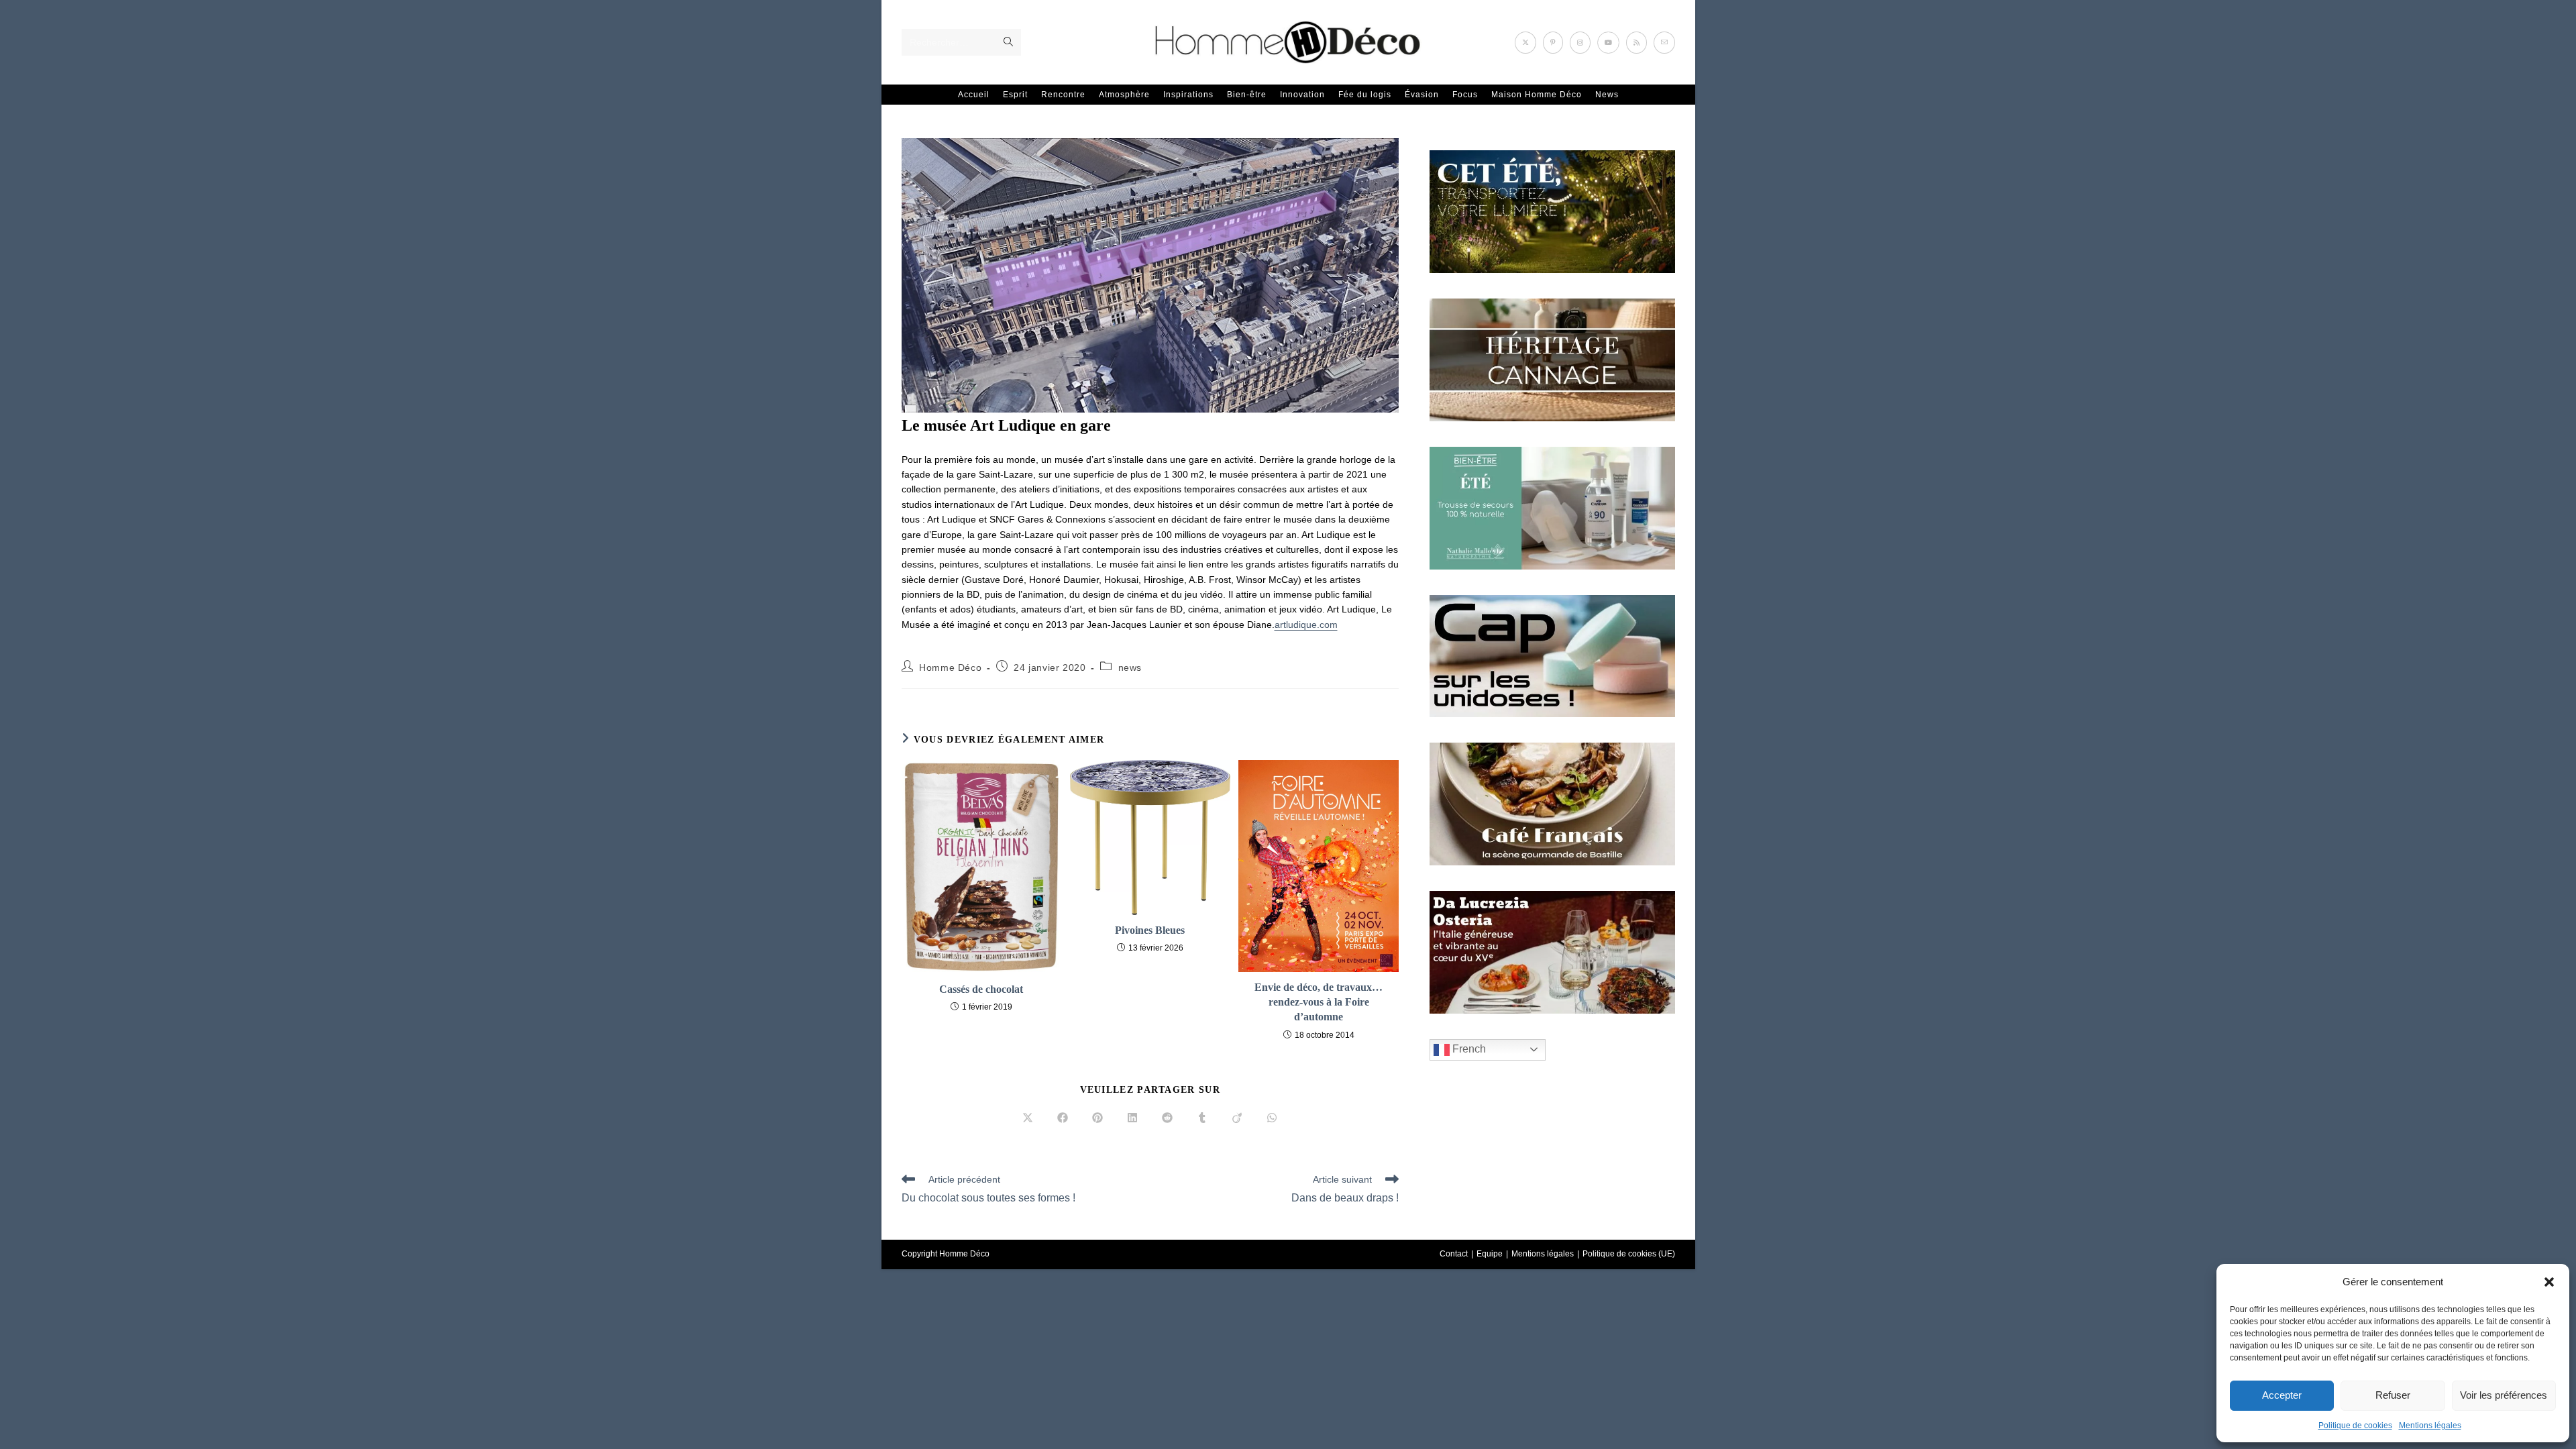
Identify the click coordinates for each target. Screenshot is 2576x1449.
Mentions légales (2430, 1426)
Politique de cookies (2355, 1426)
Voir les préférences (2504, 1395)
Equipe (1490, 1254)
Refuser (2393, 1395)
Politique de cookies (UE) (1629, 1254)
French (1468, 1049)
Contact (1454, 1254)
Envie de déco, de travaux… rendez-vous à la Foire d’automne (1319, 1002)
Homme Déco (950, 667)
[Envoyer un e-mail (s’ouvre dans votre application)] (1664, 43)
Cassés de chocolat (981, 989)
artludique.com (1306, 625)
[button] (2549, 1282)
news (1130, 667)
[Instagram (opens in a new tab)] (1580, 43)
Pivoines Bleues (1150, 930)
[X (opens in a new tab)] (1525, 43)
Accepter (2282, 1395)
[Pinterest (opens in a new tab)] (1553, 43)
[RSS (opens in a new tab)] (1636, 43)
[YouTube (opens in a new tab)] (1608, 43)
